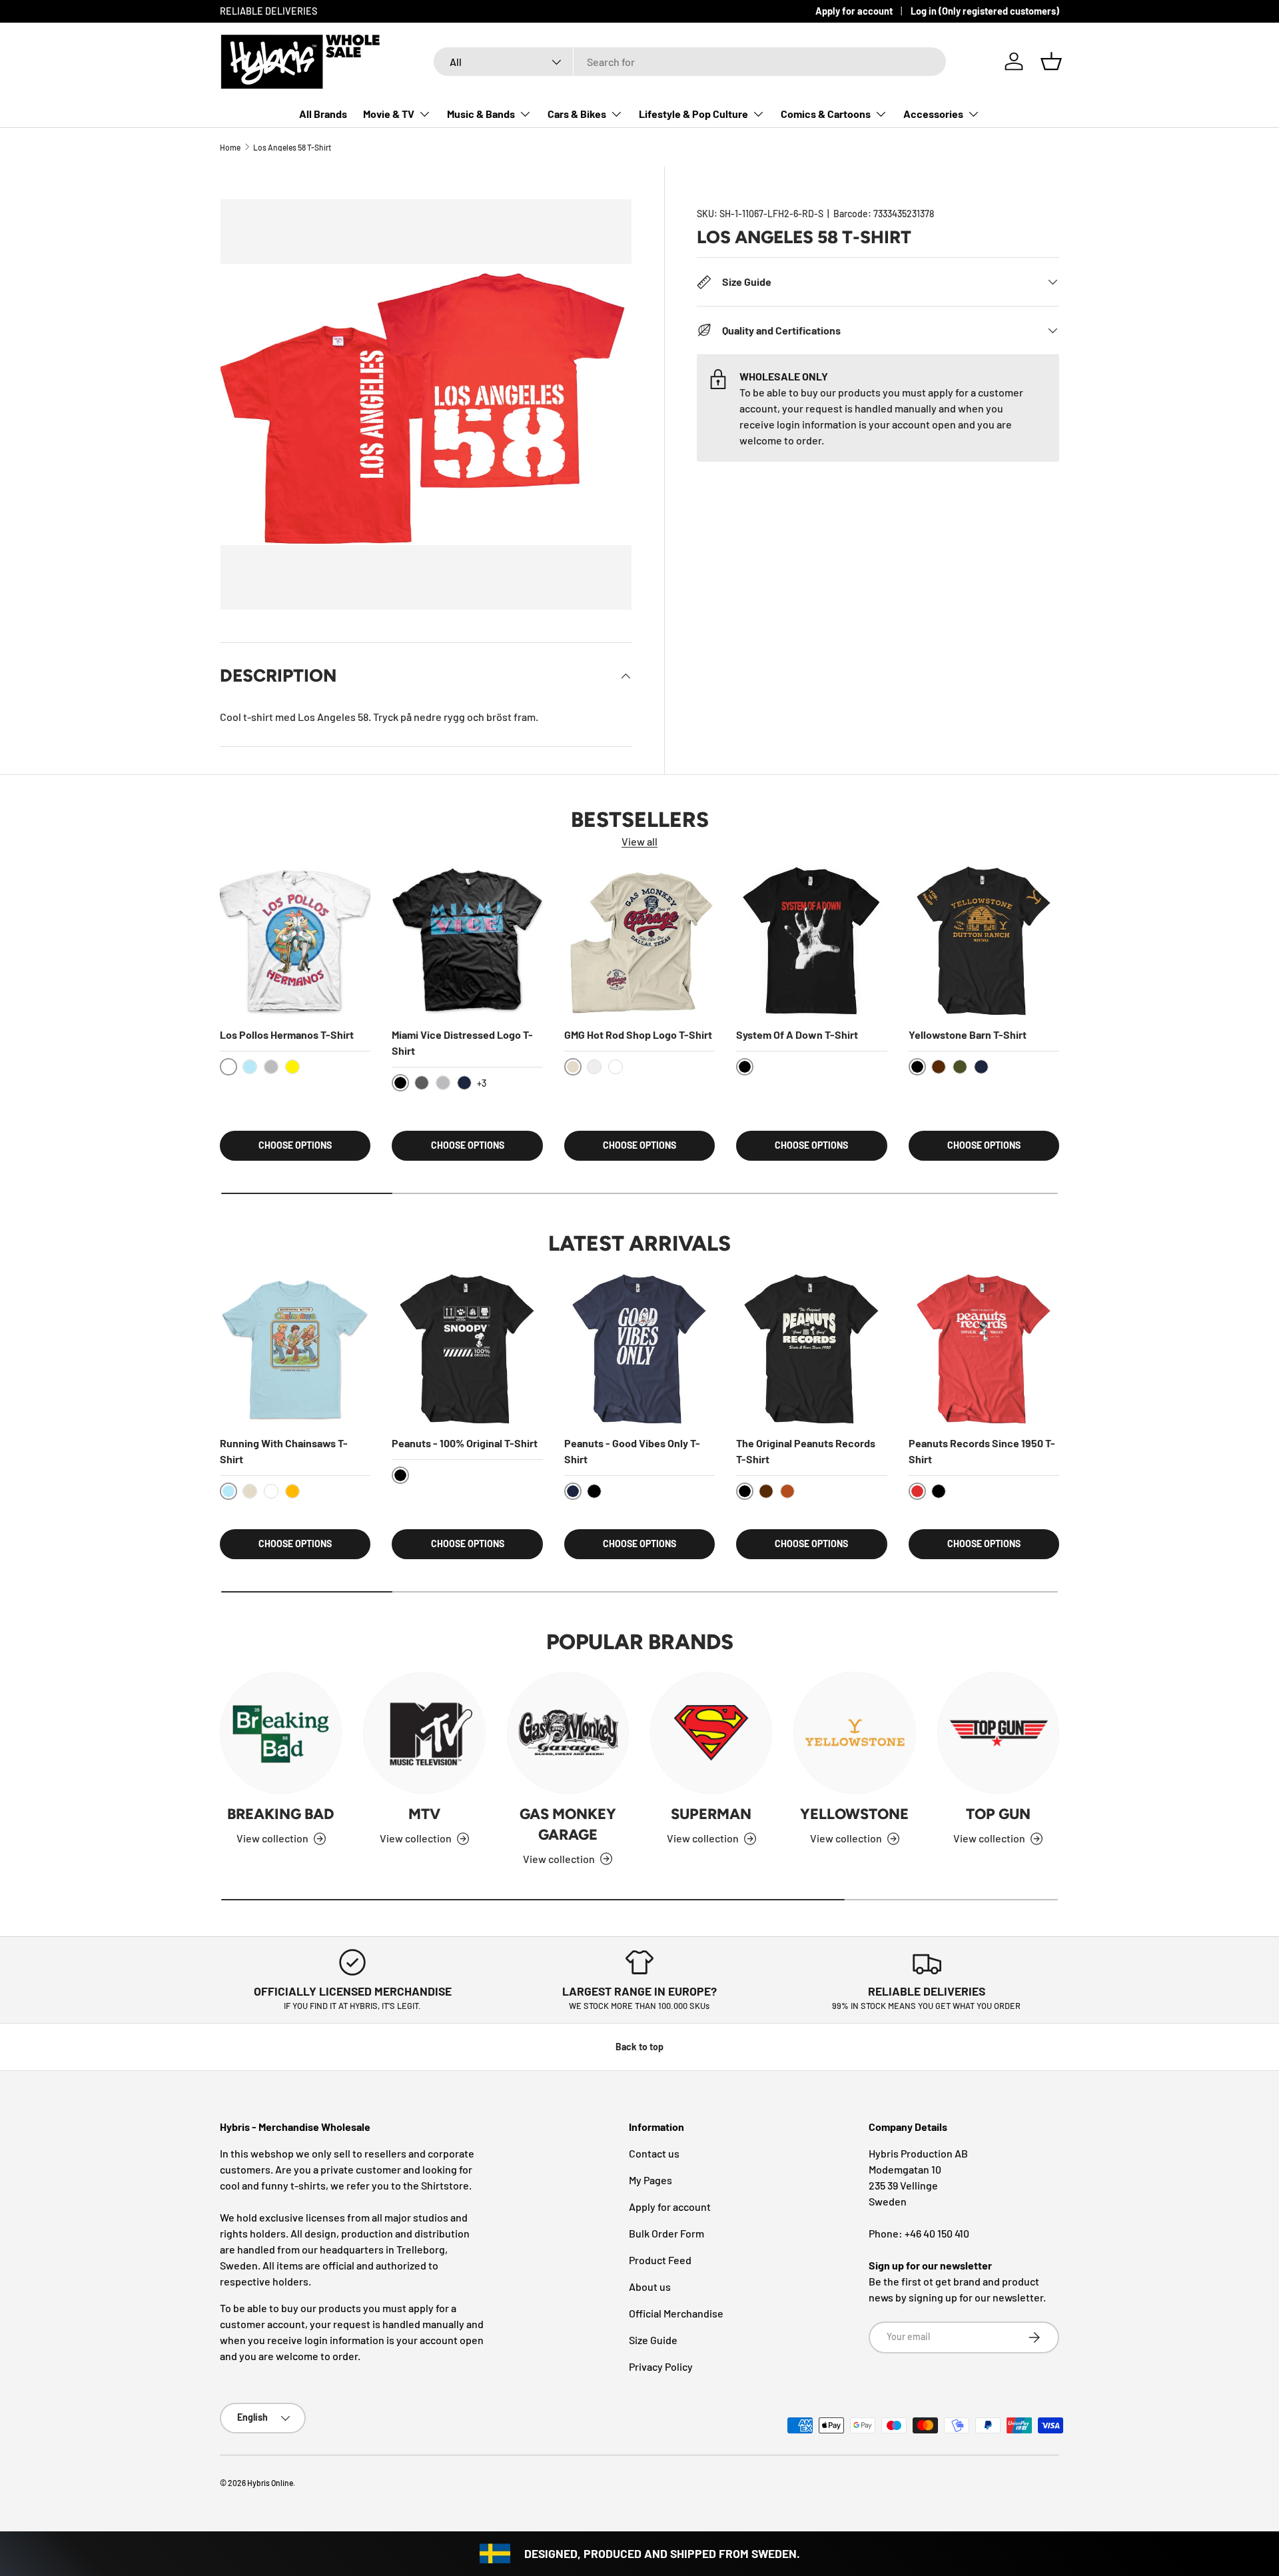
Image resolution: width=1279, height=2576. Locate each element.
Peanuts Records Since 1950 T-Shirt (982, 1451)
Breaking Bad (281, 1814)
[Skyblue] (250, 1067)
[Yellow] (292, 1067)
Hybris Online (270, 2483)
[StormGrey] (594, 1067)
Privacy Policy (661, 2366)
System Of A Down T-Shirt (797, 1034)
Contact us (654, 2153)
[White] (616, 1067)
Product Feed (660, 2260)
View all (639, 841)
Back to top (639, 2047)
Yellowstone (854, 1814)
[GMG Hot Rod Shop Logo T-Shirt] (639, 941)
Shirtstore (445, 2185)
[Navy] (464, 1083)
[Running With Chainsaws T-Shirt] (295, 1349)
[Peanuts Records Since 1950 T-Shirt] (984, 1349)
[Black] (594, 1491)
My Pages (650, 2180)
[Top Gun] (998, 1733)
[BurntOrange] (787, 1491)
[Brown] (939, 1067)
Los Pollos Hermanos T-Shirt (287, 1034)
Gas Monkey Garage (568, 1824)
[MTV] (424, 1733)
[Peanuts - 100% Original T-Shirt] (467, 1349)
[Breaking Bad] (281, 1733)
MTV (424, 1814)
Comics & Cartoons (826, 114)
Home (230, 147)
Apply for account (854, 11)
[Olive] (960, 1067)
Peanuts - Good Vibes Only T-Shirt (632, 1451)
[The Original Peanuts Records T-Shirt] (811, 1349)
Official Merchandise (676, 2313)
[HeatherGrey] (271, 1067)
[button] (1051, 61)
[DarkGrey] (422, 1083)
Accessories (933, 114)
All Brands (323, 114)
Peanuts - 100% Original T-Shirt (465, 1443)
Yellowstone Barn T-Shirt (968, 1034)
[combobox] (690, 62)
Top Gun (998, 1814)
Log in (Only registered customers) (985, 11)
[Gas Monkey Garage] (568, 1733)
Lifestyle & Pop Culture (693, 114)
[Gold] (292, 1491)
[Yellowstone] (854, 1733)
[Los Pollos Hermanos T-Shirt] (295, 941)
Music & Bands (481, 114)
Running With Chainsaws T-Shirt (284, 1451)
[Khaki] (250, 1491)
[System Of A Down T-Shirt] (811, 941)
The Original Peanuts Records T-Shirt (806, 1451)
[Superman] (711, 1733)
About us (650, 2286)
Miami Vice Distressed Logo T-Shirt (462, 1042)
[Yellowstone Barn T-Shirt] (984, 941)
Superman (711, 1814)
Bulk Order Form (666, 2233)
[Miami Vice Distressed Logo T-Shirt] (467, 941)
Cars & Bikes (577, 114)
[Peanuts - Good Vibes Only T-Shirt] (639, 1349)
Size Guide (653, 2340)
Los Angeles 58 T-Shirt (292, 147)
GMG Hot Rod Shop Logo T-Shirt (638, 1034)
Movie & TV (389, 114)
